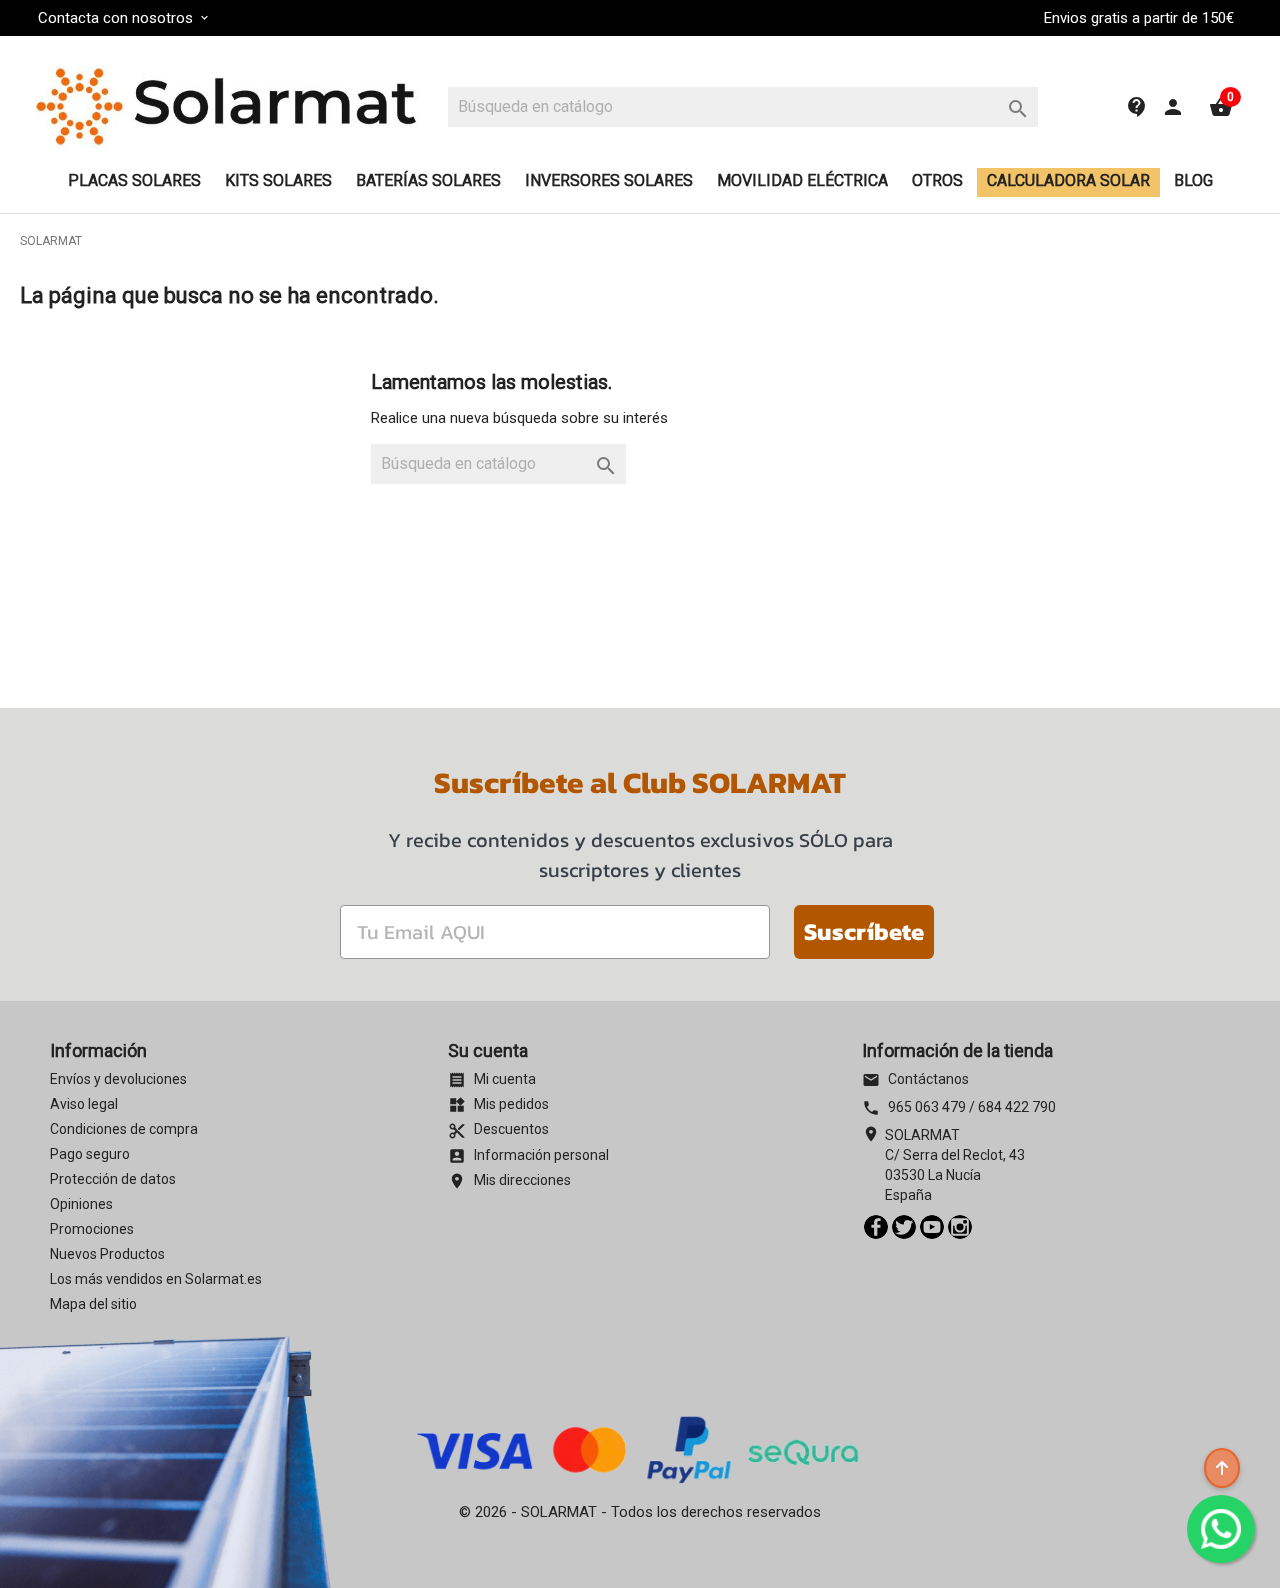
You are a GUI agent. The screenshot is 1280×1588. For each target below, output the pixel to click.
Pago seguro (90, 1154)
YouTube (932, 1227)
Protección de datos (113, 1179)
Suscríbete (864, 931)
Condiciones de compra (124, 1129)
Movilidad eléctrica (802, 180)
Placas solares (134, 180)
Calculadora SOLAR (1068, 180)
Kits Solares (278, 180)
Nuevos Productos (107, 1254)
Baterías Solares (428, 180)
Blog (1193, 180)
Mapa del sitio (93, 1304)
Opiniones (81, 1204)
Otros (937, 180)
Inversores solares (609, 180)
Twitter (904, 1227)
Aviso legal (84, 1104)
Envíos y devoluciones (118, 1079)
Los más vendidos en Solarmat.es (156, 1279)
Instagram (960, 1227)
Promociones (92, 1229)
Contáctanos (915, 1079)
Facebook (876, 1227)
